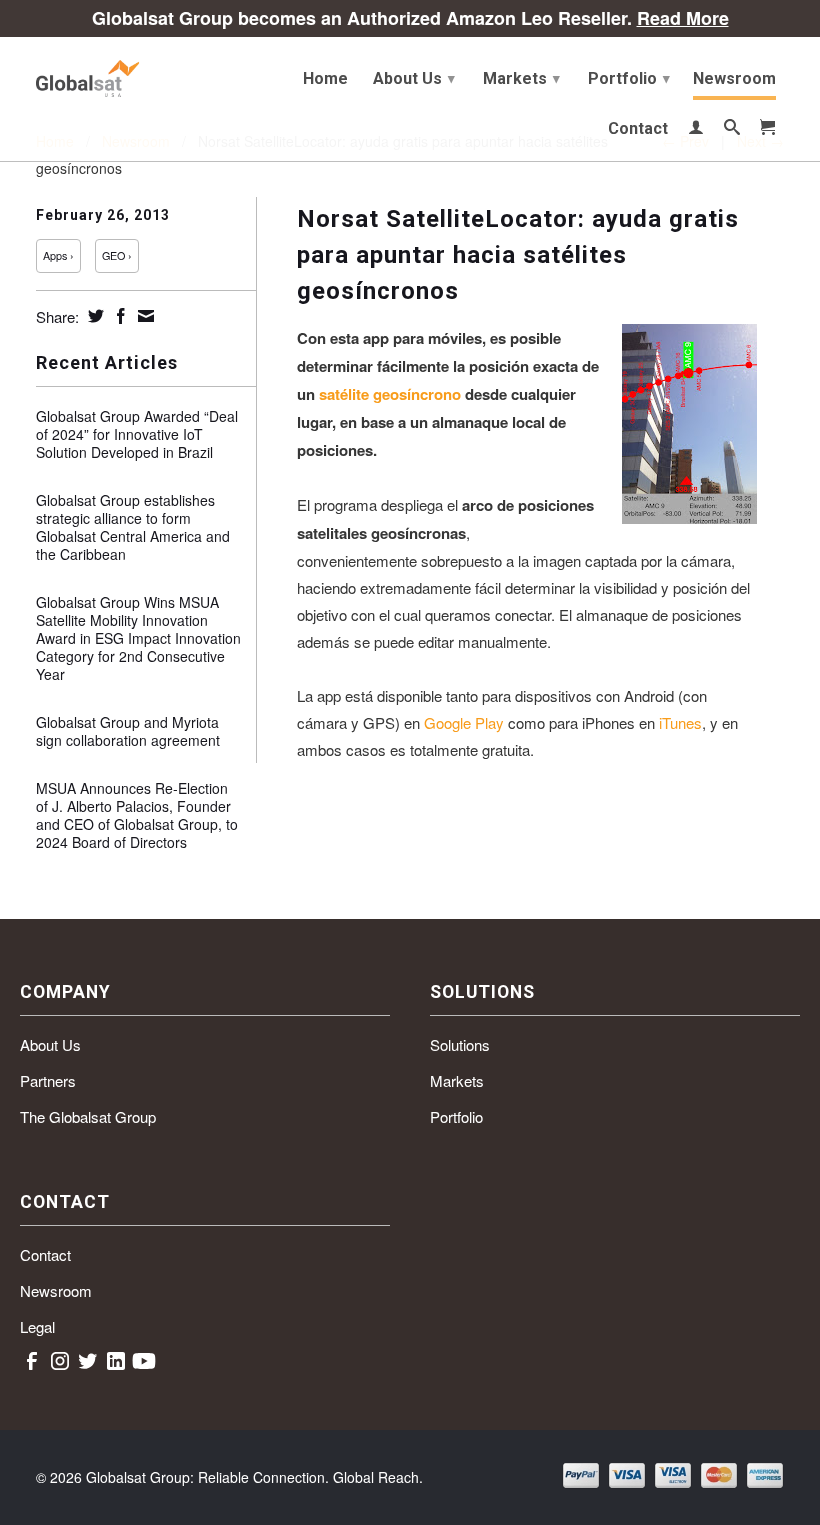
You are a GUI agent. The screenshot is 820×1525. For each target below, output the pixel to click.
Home (325, 79)
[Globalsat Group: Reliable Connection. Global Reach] (122, 74)
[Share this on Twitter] (93, 316)
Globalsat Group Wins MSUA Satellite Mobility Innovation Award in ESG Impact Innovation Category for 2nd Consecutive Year (138, 638)
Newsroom (734, 79)
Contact (638, 129)
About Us (414, 78)
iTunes (680, 722)
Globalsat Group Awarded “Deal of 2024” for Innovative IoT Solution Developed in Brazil (137, 434)
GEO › (117, 255)
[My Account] (696, 131)
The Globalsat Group (88, 1116)
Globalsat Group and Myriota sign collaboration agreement (128, 731)
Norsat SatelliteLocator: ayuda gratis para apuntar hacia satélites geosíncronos (518, 255)
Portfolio (629, 78)
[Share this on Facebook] (118, 316)
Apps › (58, 255)
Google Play (464, 722)
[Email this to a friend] (143, 316)
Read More (683, 18)
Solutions (460, 1044)
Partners (48, 1080)
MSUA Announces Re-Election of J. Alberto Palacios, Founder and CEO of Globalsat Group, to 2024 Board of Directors (137, 815)
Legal (37, 1326)
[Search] (732, 131)
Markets (521, 78)
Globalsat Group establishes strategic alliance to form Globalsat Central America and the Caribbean (133, 527)
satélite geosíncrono (390, 394)
